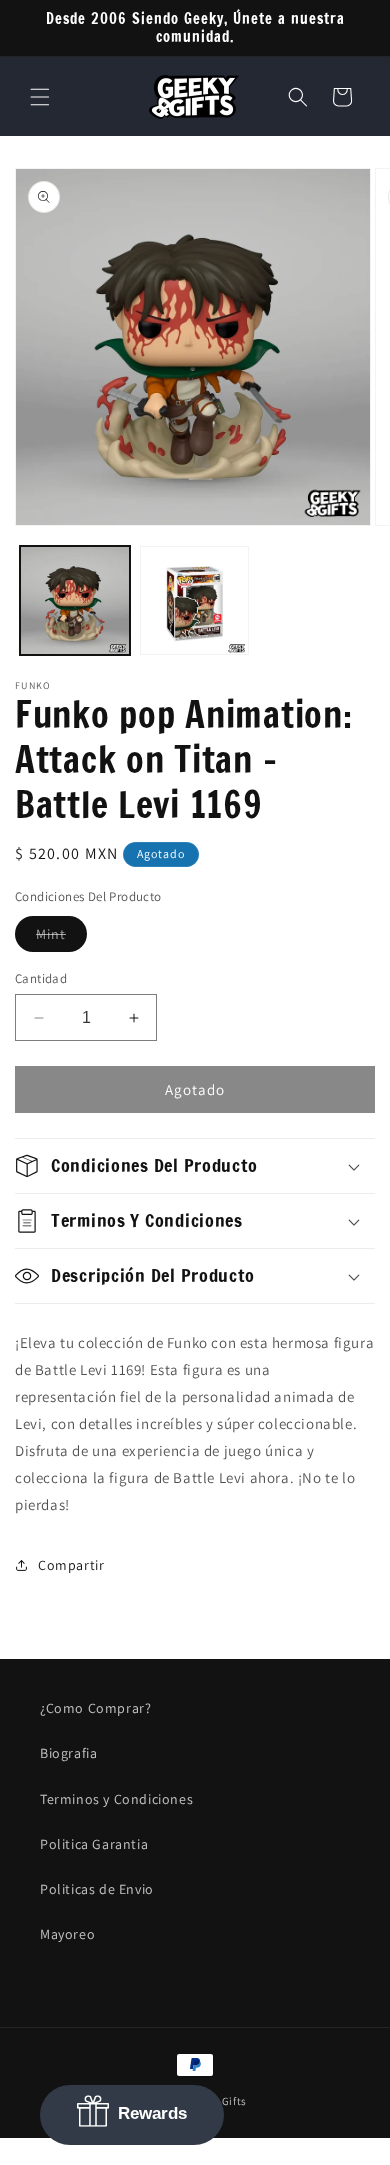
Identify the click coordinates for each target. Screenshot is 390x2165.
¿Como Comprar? (95, 1708)
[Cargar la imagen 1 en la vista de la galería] (75, 601)
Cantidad (41, 978)
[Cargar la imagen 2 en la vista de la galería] (195, 601)
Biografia (68, 1753)
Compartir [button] (71, 1565)
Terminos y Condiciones (116, 1799)
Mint (61, 938)
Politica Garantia (94, 1844)
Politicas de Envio (97, 1889)
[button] (40, 97)
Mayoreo (67, 1934)
